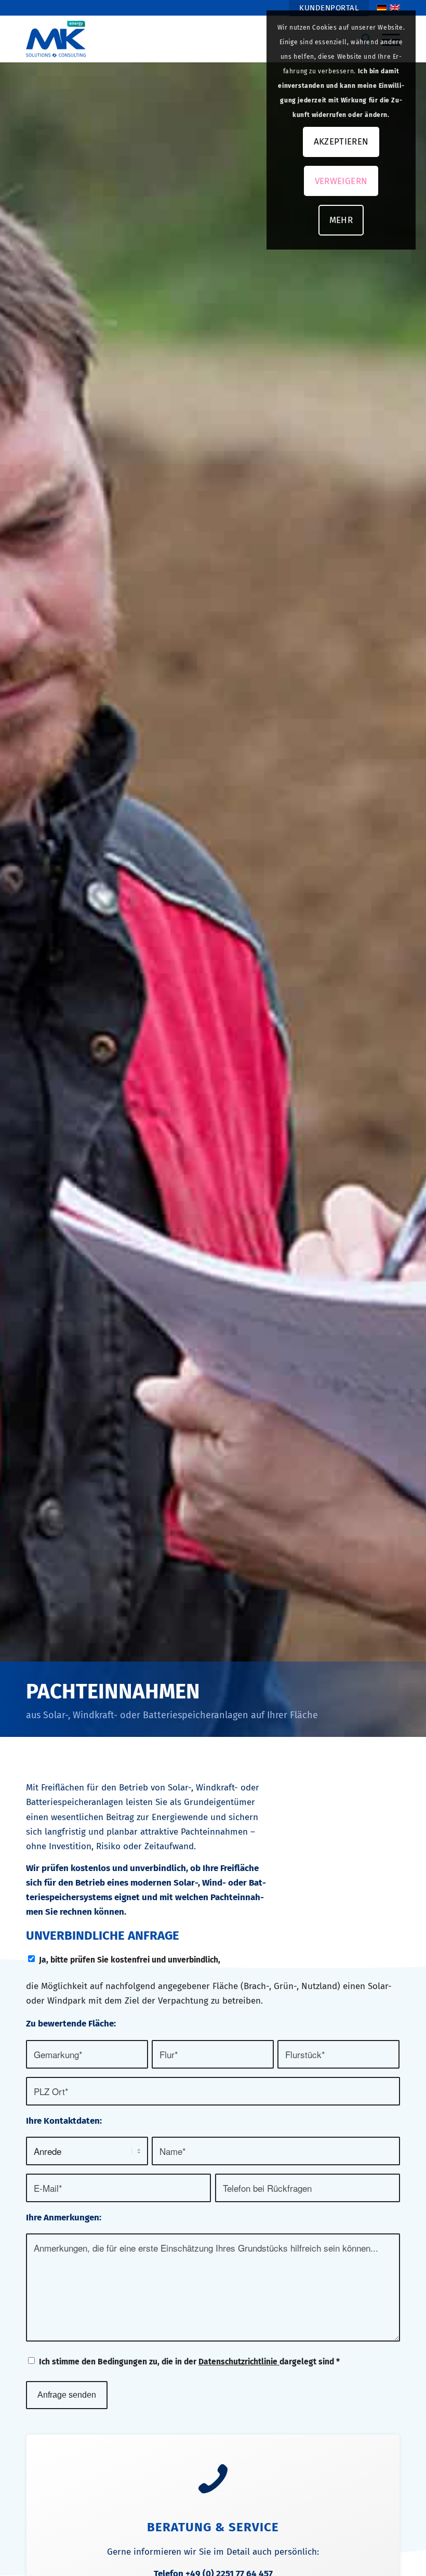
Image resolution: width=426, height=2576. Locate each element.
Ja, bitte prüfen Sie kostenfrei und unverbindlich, (130, 1960)
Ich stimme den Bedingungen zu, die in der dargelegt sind (189, 2362)
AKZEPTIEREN (341, 142)
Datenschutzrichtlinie (239, 2362)
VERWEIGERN (341, 181)
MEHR (341, 220)
